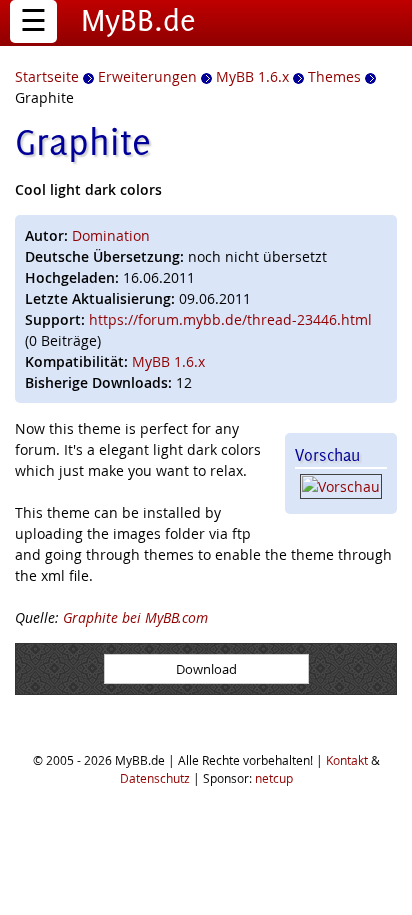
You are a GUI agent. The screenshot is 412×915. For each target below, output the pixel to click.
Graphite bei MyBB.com (135, 617)
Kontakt (347, 760)
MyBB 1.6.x (168, 361)
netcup (274, 778)
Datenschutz (155, 778)
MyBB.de (138, 20)
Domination (111, 235)
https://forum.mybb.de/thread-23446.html (230, 319)
